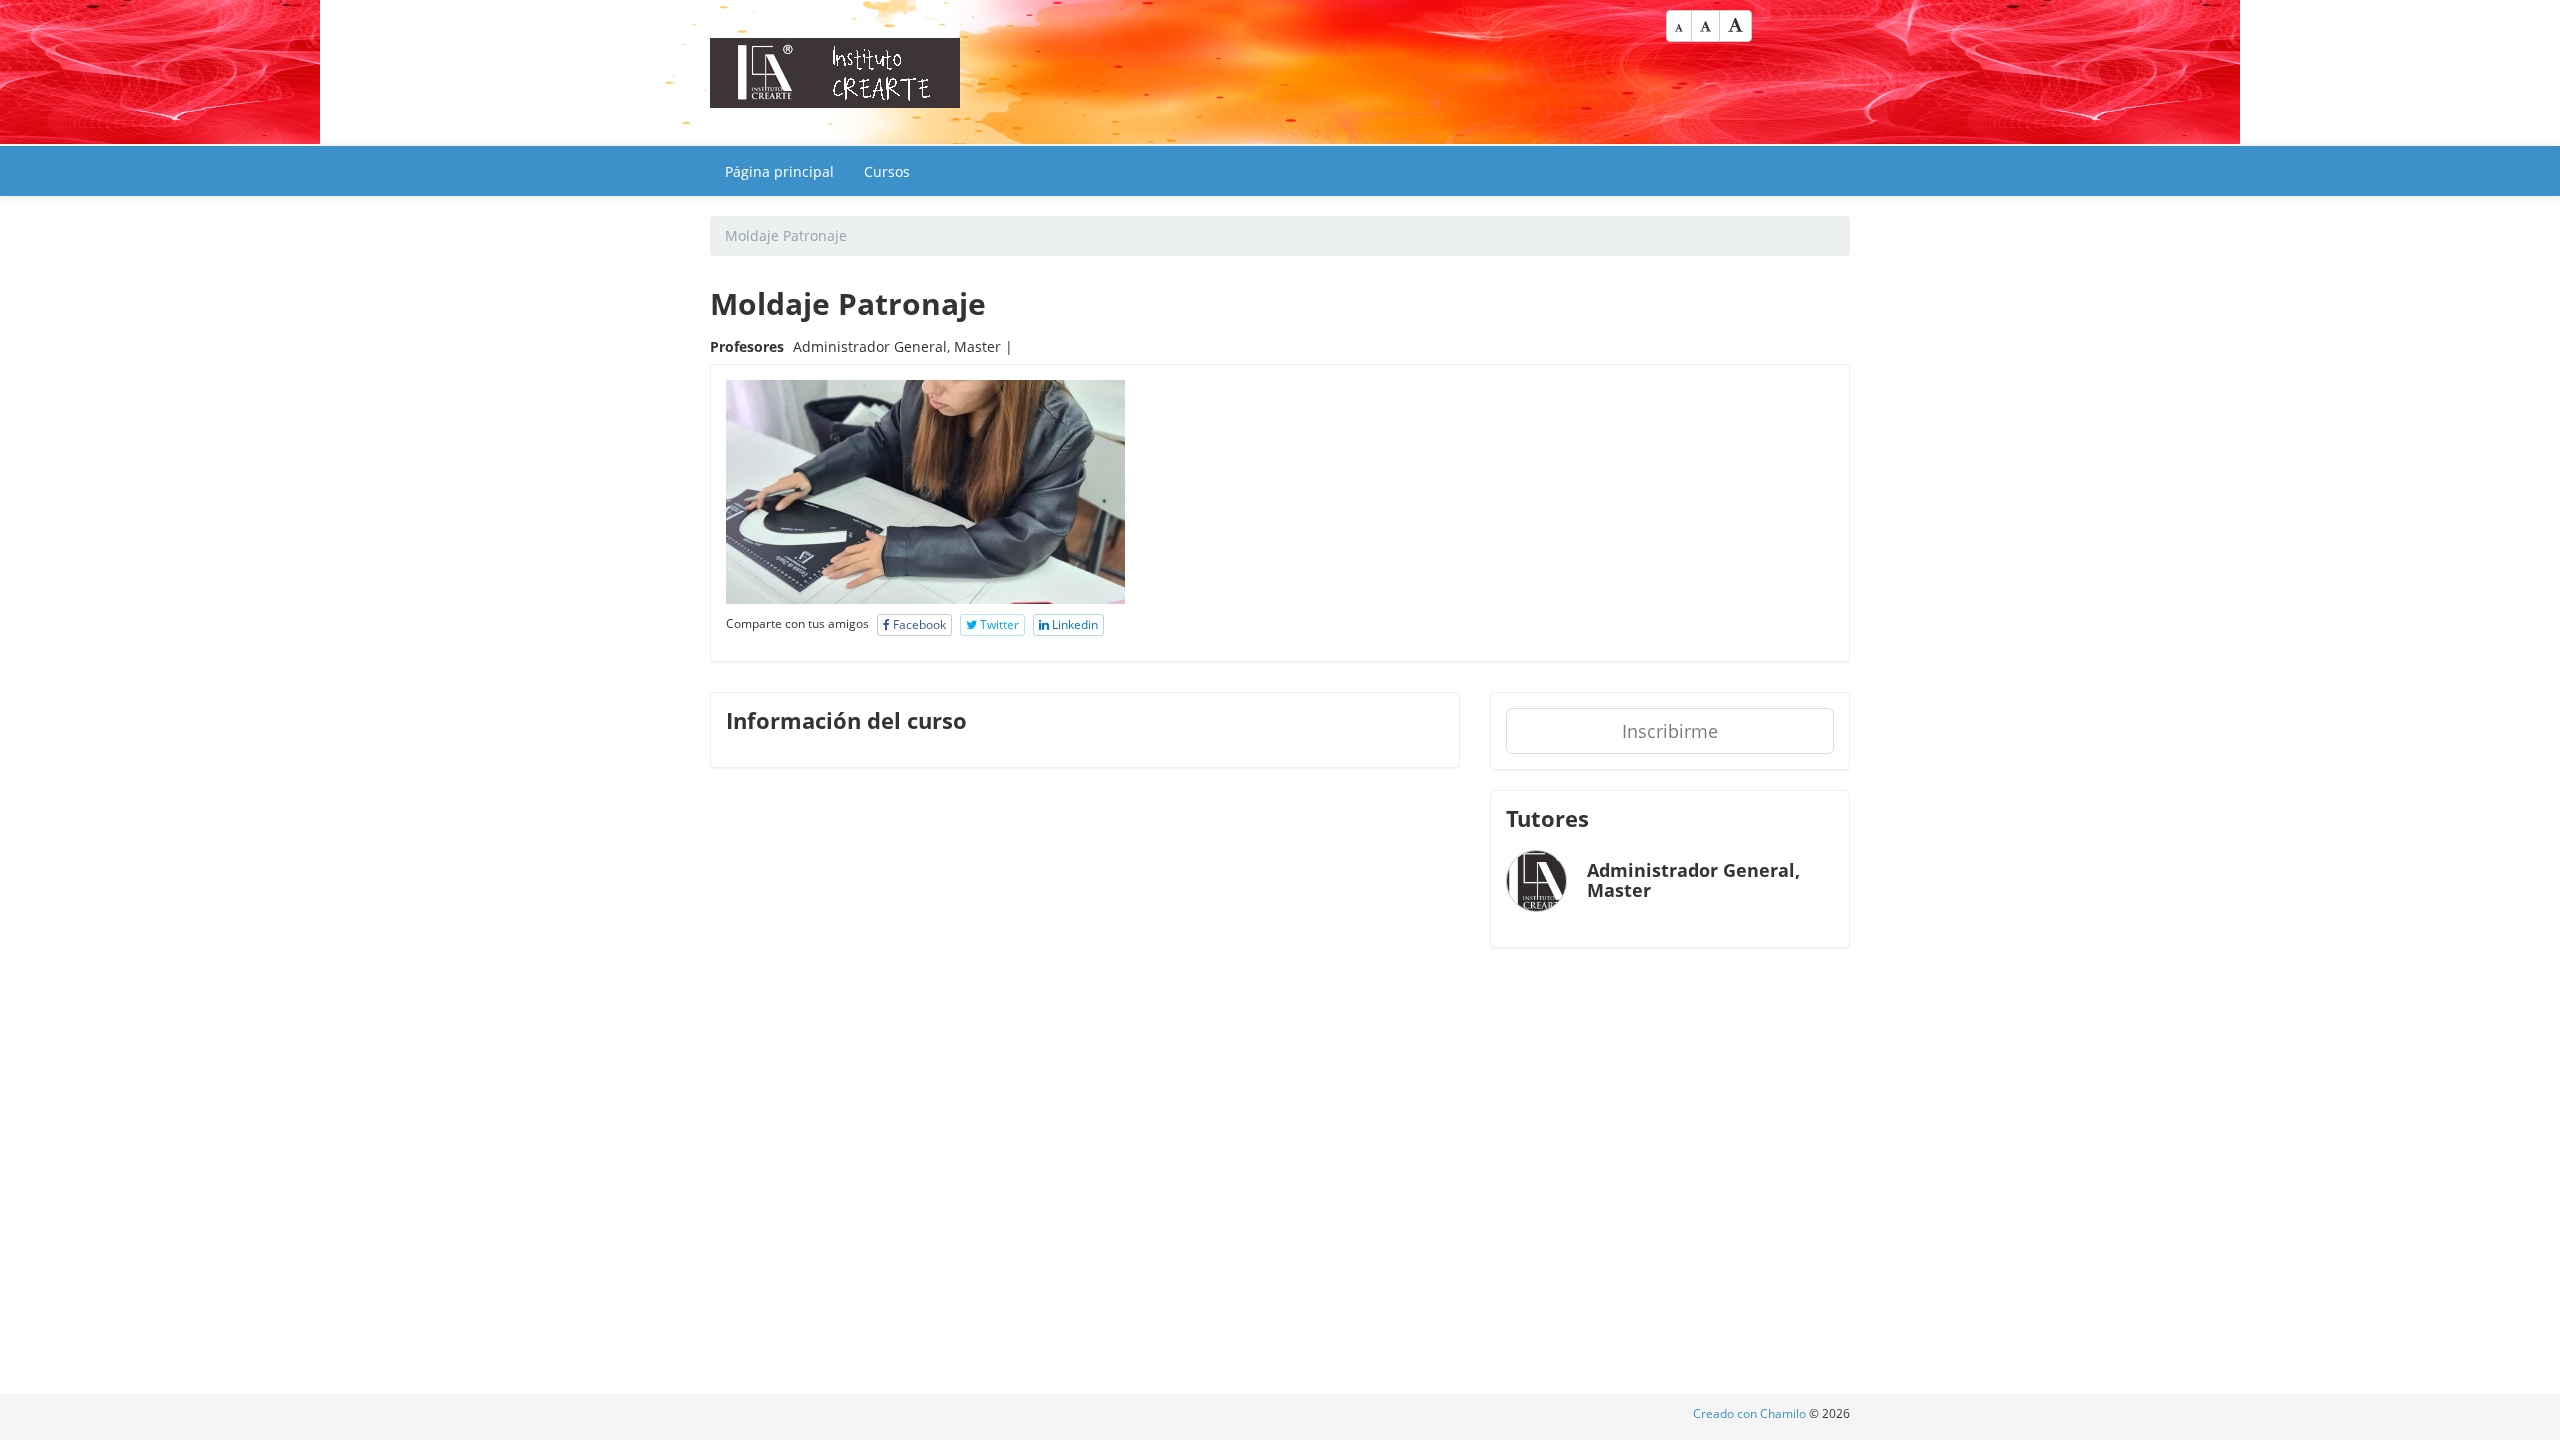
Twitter (998, 624)
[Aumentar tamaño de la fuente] (1735, 26)
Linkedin (1073, 624)
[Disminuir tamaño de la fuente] (1679, 26)
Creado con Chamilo (1751, 1413)
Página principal (779, 171)
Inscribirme (1670, 731)
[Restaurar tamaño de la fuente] (1705, 26)
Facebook (918, 624)
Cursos (887, 171)
